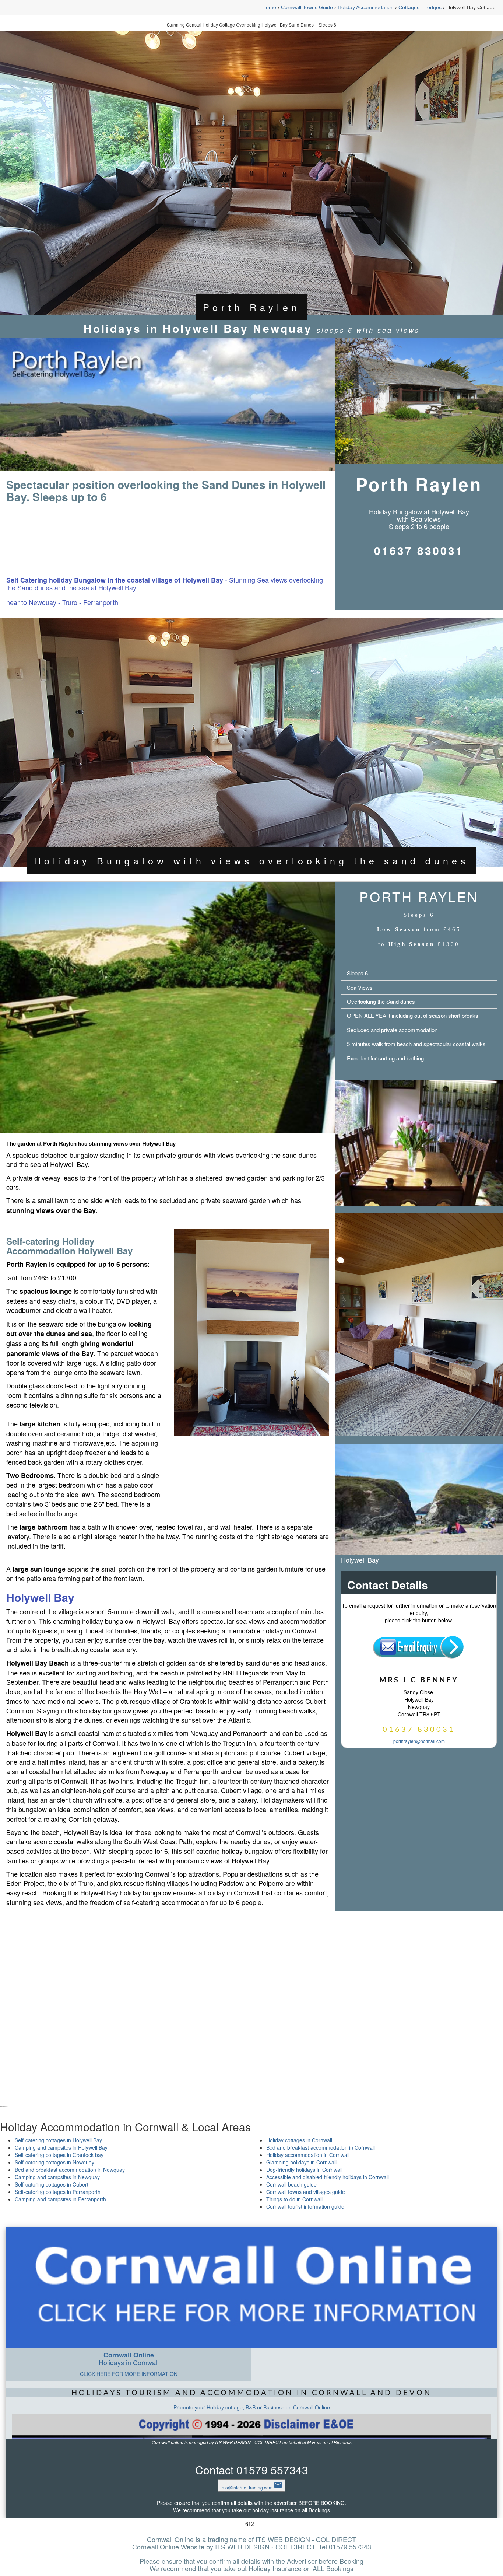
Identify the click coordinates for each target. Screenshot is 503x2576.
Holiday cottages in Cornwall (299, 2140)
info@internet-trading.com (251, 2487)
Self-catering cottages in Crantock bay (59, 2155)
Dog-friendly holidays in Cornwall (304, 2170)
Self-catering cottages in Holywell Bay (58, 2140)
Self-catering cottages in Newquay (54, 2162)
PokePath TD (2, 2107)
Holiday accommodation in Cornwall (308, 2155)
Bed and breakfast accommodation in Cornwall (321, 2147)
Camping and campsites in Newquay (57, 2177)
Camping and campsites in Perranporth (60, 2199)
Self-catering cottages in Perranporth (58, 2192)
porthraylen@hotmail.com (419, 1741)
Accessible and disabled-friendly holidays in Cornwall (328, 2177)
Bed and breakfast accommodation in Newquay (70, 2170)
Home (269, 7)
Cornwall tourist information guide (305, 2206)
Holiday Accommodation (366, 7)
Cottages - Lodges (420, 7)
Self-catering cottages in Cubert (52, 2184)
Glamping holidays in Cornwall (301, 2162)
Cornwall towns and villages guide (306, 2192)
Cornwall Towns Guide (307, 7)
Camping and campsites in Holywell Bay (61, 2147)
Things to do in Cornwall (294, 2199)
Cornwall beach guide (291, 2184)
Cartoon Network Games (4, 2107)
